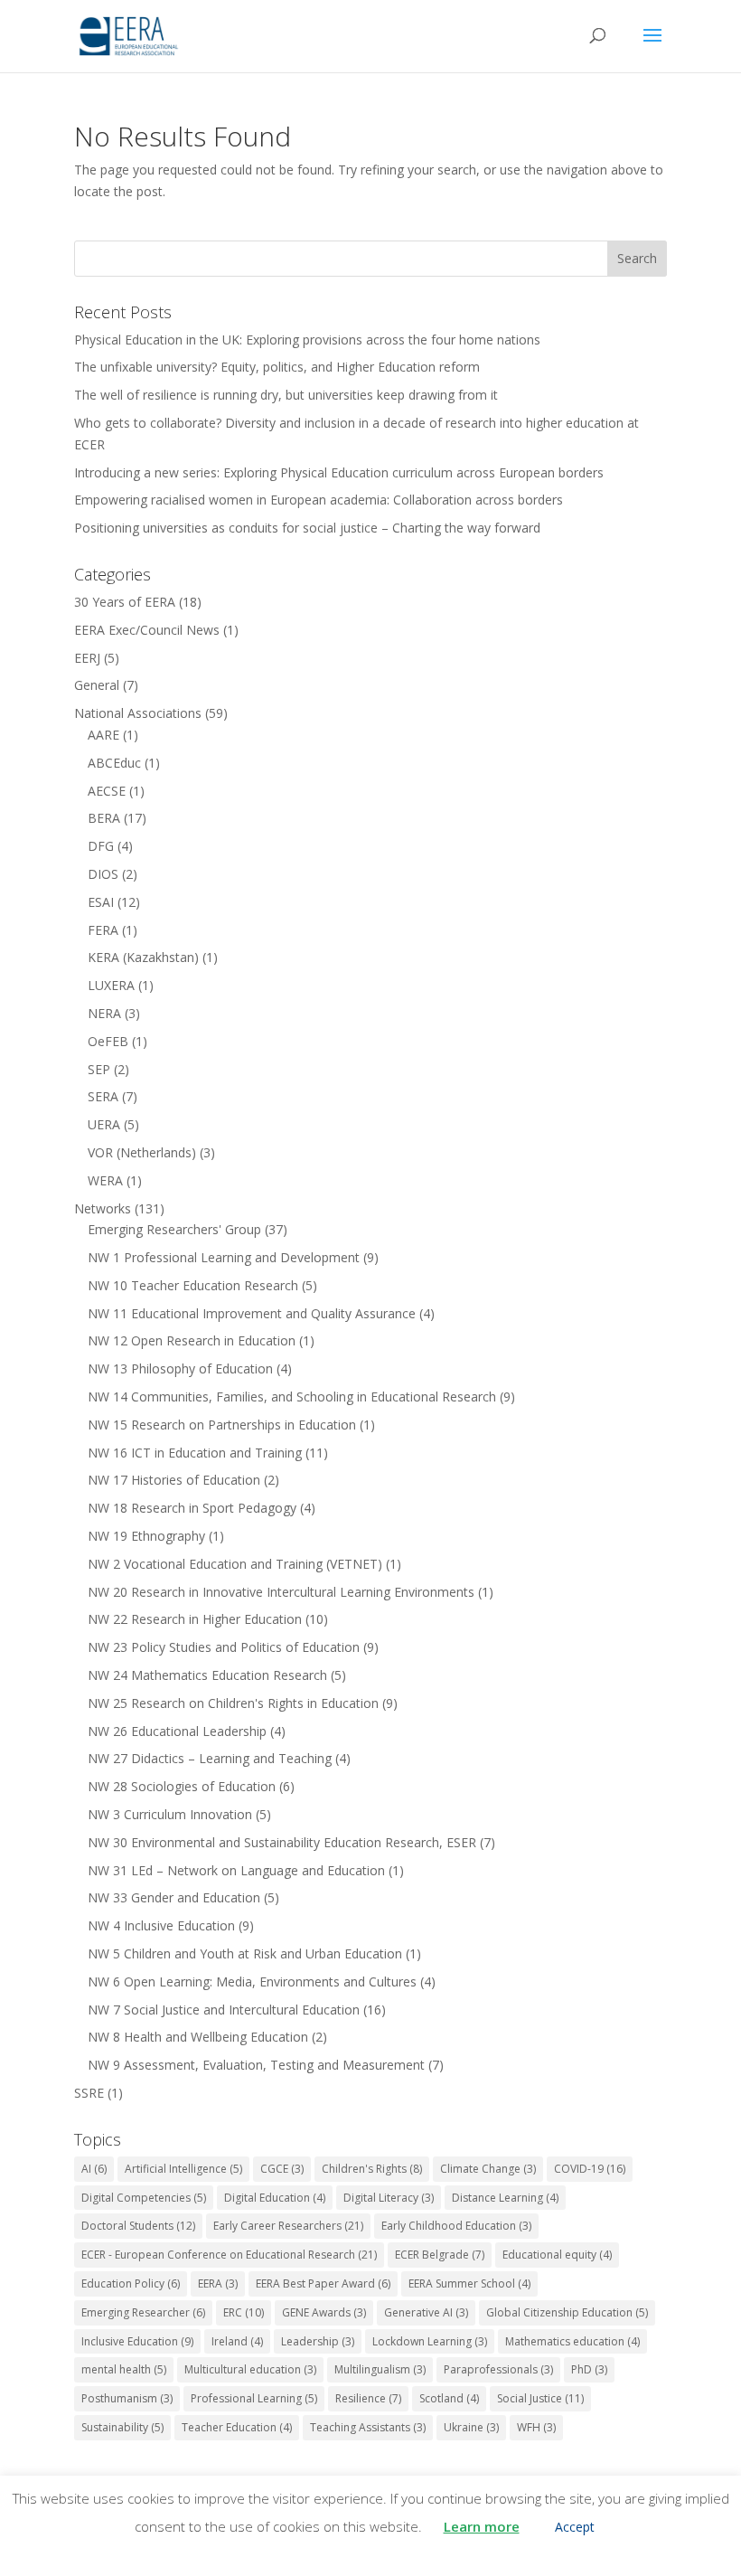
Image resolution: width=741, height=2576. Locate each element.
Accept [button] (575, 2527)
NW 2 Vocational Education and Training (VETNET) (235, 1564)
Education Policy (131, 2283)
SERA (103, 1096)
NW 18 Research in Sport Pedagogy (192, 1508)
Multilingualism (380, 2369)
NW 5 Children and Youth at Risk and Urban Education (245, 1953)
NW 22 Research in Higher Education (195, 1619)
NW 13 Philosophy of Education (180, 1368)
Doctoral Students (138, 2226)
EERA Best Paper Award (323, 2283)
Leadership (318, 2341)
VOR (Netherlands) (142, 1152)
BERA (104, 818)
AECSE (107, 791)
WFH (536, 2427)
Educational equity (557, 2255)
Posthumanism (127, 2398)
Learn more (482, 2526)
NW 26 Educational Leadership (177, 1731)
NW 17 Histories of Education (174, 1480)
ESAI (101, 902)
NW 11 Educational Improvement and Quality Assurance (252, 1313)
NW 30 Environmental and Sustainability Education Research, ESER (282, 1842)
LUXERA (111, 985)
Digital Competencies (144, 2198)
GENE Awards (324, 2312)
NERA (104, 1013)
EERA (218, 2283)
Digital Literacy (389, 2198)
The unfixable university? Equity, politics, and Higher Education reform (277, 367)
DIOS (103, 874)
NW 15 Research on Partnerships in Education (222, 1425)
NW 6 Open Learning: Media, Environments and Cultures (252, 1982)
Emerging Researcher (143, 2312)
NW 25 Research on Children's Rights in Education (233, 1703)
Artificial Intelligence (183, 2169)
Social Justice (540, 2398)
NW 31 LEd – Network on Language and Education (236, 1870)
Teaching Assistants (368, 2427)
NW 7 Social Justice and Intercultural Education (224, 2010)
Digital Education (275, 2198)
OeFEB (108, 1041)
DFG (101, 846)
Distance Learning (505, 2198)
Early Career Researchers (288, 2226)
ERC (244, 2312)
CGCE (282, 2169)
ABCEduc (114, 763)
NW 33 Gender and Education (174, 1897)
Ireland (237, 2341)
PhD (589, 2369)
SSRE (89, 2093)
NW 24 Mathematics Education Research (207, 1675)
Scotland (449, 2398)
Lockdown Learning (430, 2341)
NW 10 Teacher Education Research (193, 1285)
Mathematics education (572, 2341)
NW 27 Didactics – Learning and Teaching (210, 1758)
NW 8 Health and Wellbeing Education (198, 2037)
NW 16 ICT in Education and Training (195, 1453)
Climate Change (488, 2169)
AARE (103, 735)
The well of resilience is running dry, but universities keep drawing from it (286, 395)
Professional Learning (254, 2398)
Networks (103, 1208)
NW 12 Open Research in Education (192, 1340)
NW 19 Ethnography (146, 1536)
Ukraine (471, 2427)
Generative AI (426, 2312)
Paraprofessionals (498, 2369)
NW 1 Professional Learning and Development (224, 1257)
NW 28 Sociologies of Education (182, 1786)
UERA (104, 1124)
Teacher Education (237, 2427)
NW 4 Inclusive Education (161, 1925)
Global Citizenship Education (567, 2312)
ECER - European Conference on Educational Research (229, 2255)
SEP (99, 1069)
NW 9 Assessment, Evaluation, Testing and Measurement (256, 2065)
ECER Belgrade (440, 2255)
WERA (105, 1180)
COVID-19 (590, 2169)
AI (94, 2169)
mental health (124, 2369)
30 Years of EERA (125, 602)
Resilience (368, 2398)
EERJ (87, 658)
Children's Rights (372, 2169)
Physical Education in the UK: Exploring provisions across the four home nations (307, 340)
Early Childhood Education (456, 2226)
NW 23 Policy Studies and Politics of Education (224, 1647)
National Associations (138, 713)
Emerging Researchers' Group (174, 1229)
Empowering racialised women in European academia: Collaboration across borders (319, 500)
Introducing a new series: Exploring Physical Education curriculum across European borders (339, 472)
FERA (103, 930)
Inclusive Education (137, 2341)
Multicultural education (250, 2369)
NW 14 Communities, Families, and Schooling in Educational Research (292, 1397)
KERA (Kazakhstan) (143, 957)
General (97, 685)
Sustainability (122, 2427)
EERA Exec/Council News (147, 630)
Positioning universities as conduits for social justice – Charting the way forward (307, 528)
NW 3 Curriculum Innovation (170, 1814)
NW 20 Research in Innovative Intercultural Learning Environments (281, 1592)
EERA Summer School (469, 2283)
